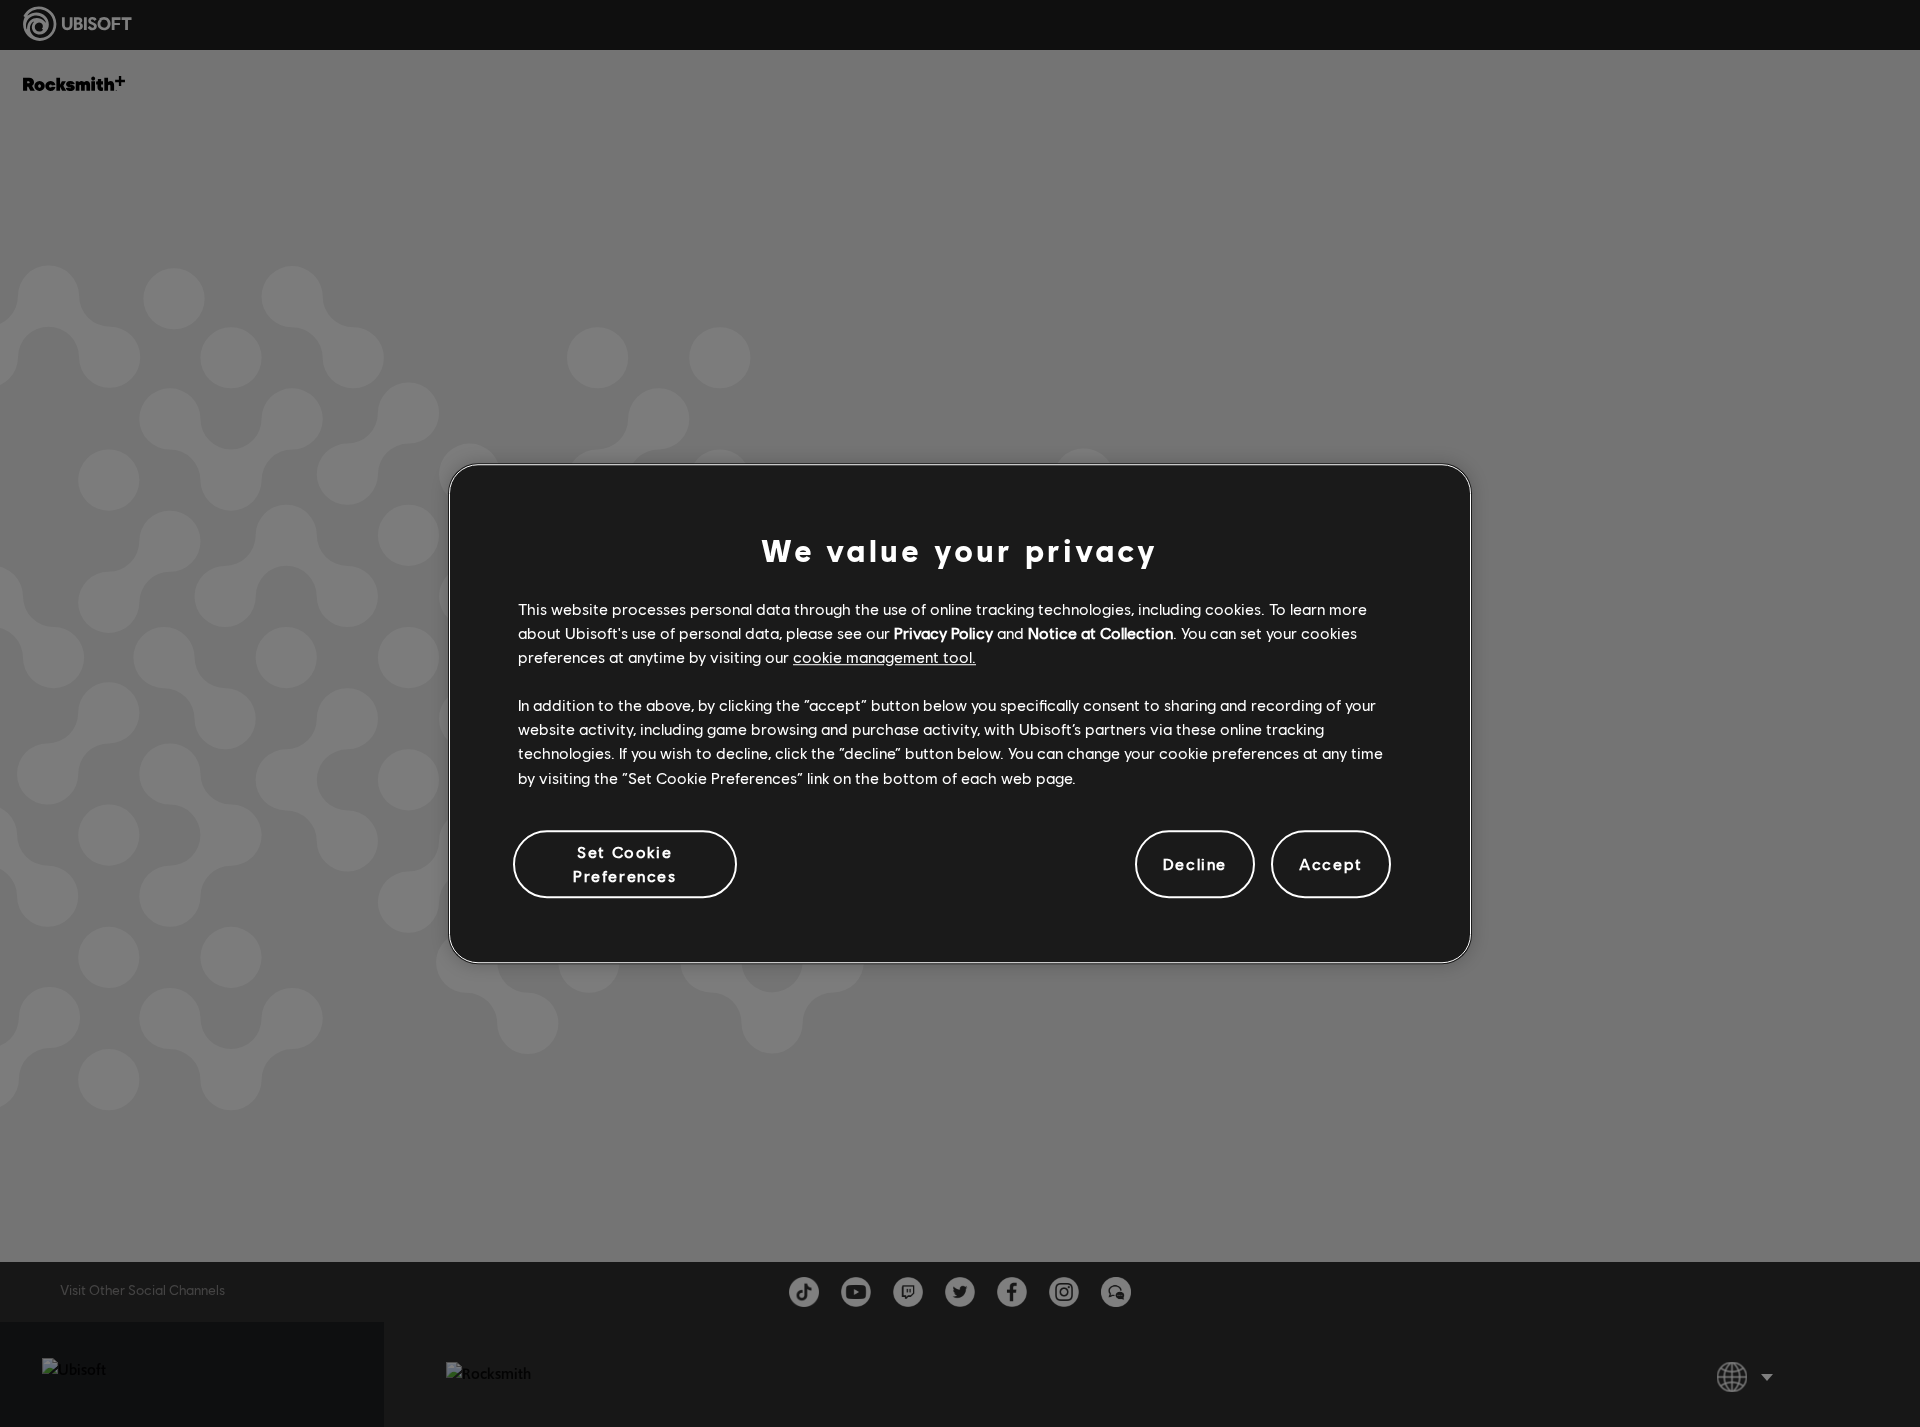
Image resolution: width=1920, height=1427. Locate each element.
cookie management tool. (884, 656)
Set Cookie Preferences (625, 863)
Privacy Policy (943, 632)
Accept (1331, 863)
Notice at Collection (1100, 632)
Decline (1195, 863)
